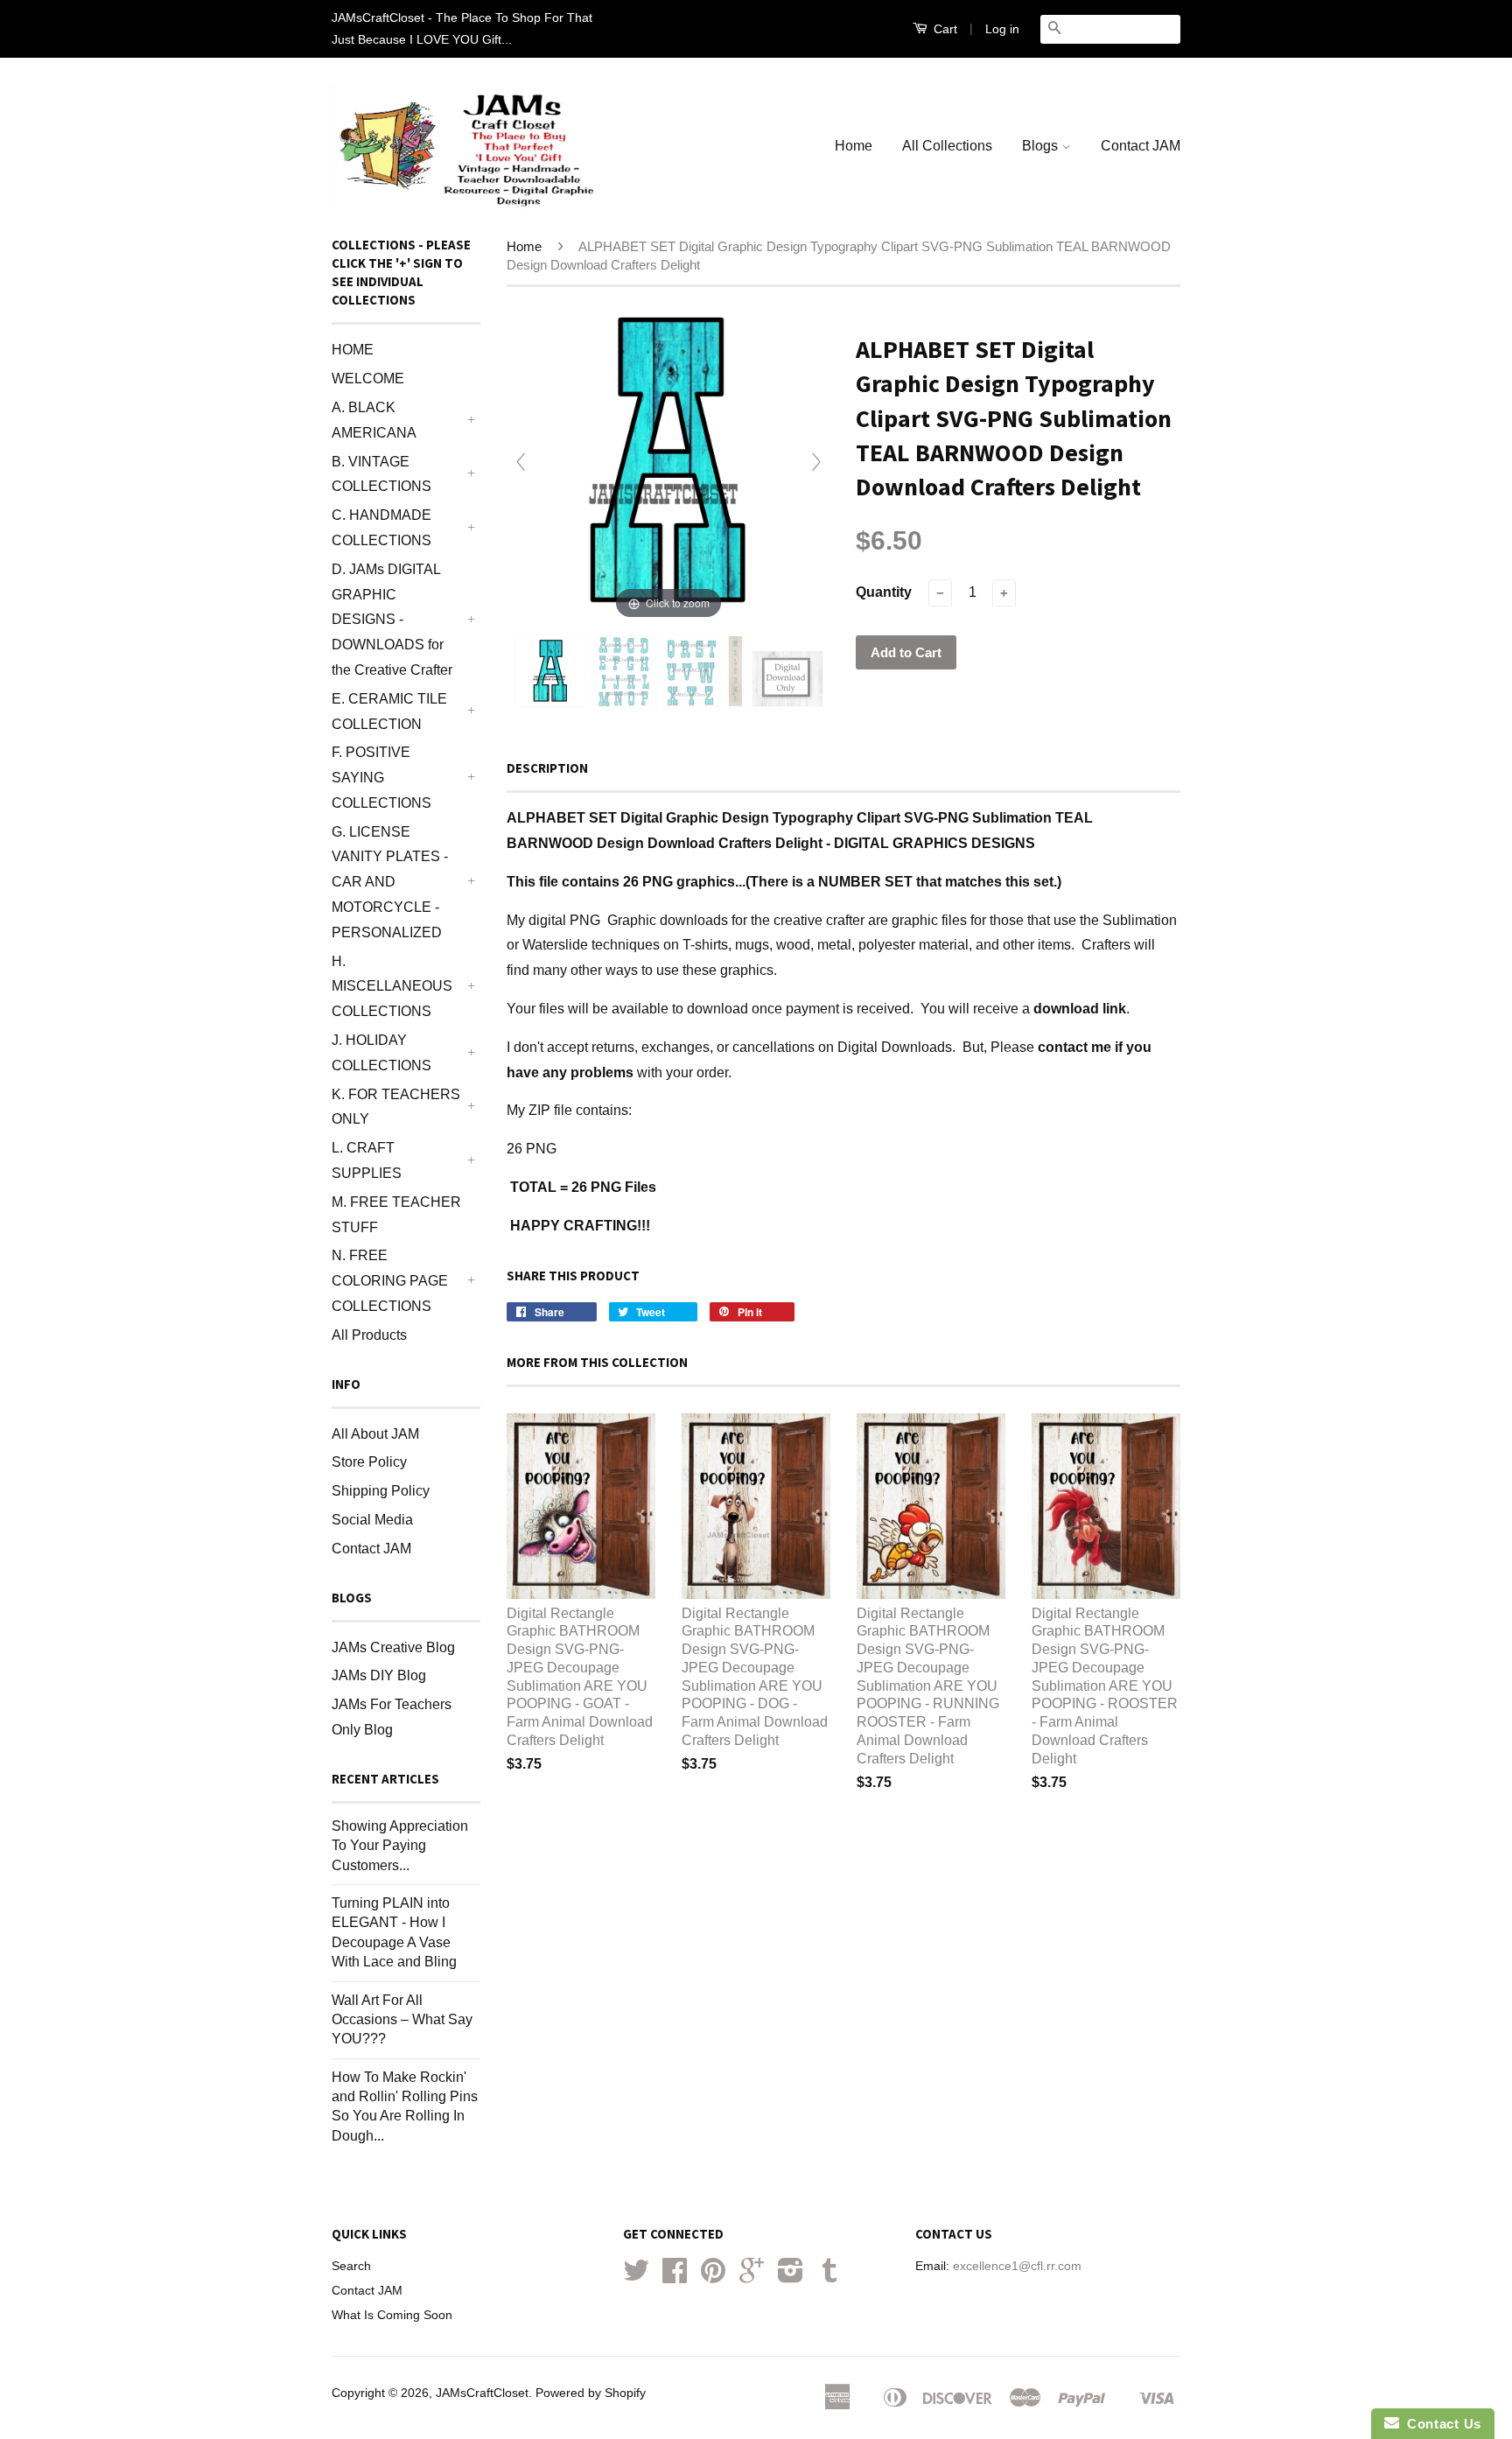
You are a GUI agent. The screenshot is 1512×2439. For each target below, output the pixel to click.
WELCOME (368, 378)
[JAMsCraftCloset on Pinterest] (713, 2277)
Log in (1002, 29)
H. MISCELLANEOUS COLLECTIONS (392, 987)
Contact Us (1440, 2424)
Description (547, 768)
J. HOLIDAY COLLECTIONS (381, 1053)
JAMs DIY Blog (379, 1675)
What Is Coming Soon (392, 2315)
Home (854, 146)
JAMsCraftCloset (482, 2393)
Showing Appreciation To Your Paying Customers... (400, 1846)
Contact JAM (1141, 146)
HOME (353, 350)
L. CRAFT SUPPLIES (367, 1160)
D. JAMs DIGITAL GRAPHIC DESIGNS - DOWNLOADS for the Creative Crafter (392, 620)
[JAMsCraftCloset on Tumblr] (829, 2277)
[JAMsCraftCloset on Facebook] (675, 2277)
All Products (369, 1335)
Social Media (372, 1520)
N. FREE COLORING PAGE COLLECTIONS (390, 1281)
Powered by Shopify (591, 2393)
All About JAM (375, 1434)
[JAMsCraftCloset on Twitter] (636, 2277)
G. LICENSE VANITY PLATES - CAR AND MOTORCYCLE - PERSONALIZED (390, 882)
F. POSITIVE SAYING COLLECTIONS (381, 778)
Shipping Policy (381, 1491)
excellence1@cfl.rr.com (1017, 2266)
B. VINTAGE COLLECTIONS (381, 474)
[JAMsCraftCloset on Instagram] (791, 2277)
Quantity (884, 592)
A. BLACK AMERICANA (374, 420)
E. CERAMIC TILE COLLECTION (389, 711)
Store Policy (369, 1462)
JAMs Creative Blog (393, 1647)
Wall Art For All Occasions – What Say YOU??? (402, 2020)
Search (351, 2266)
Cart (944, 29)
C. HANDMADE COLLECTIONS (381, 528)
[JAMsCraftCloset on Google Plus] (752, 2277)
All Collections (947, 146)
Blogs (1042, 146)
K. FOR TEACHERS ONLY (396, 1107)
